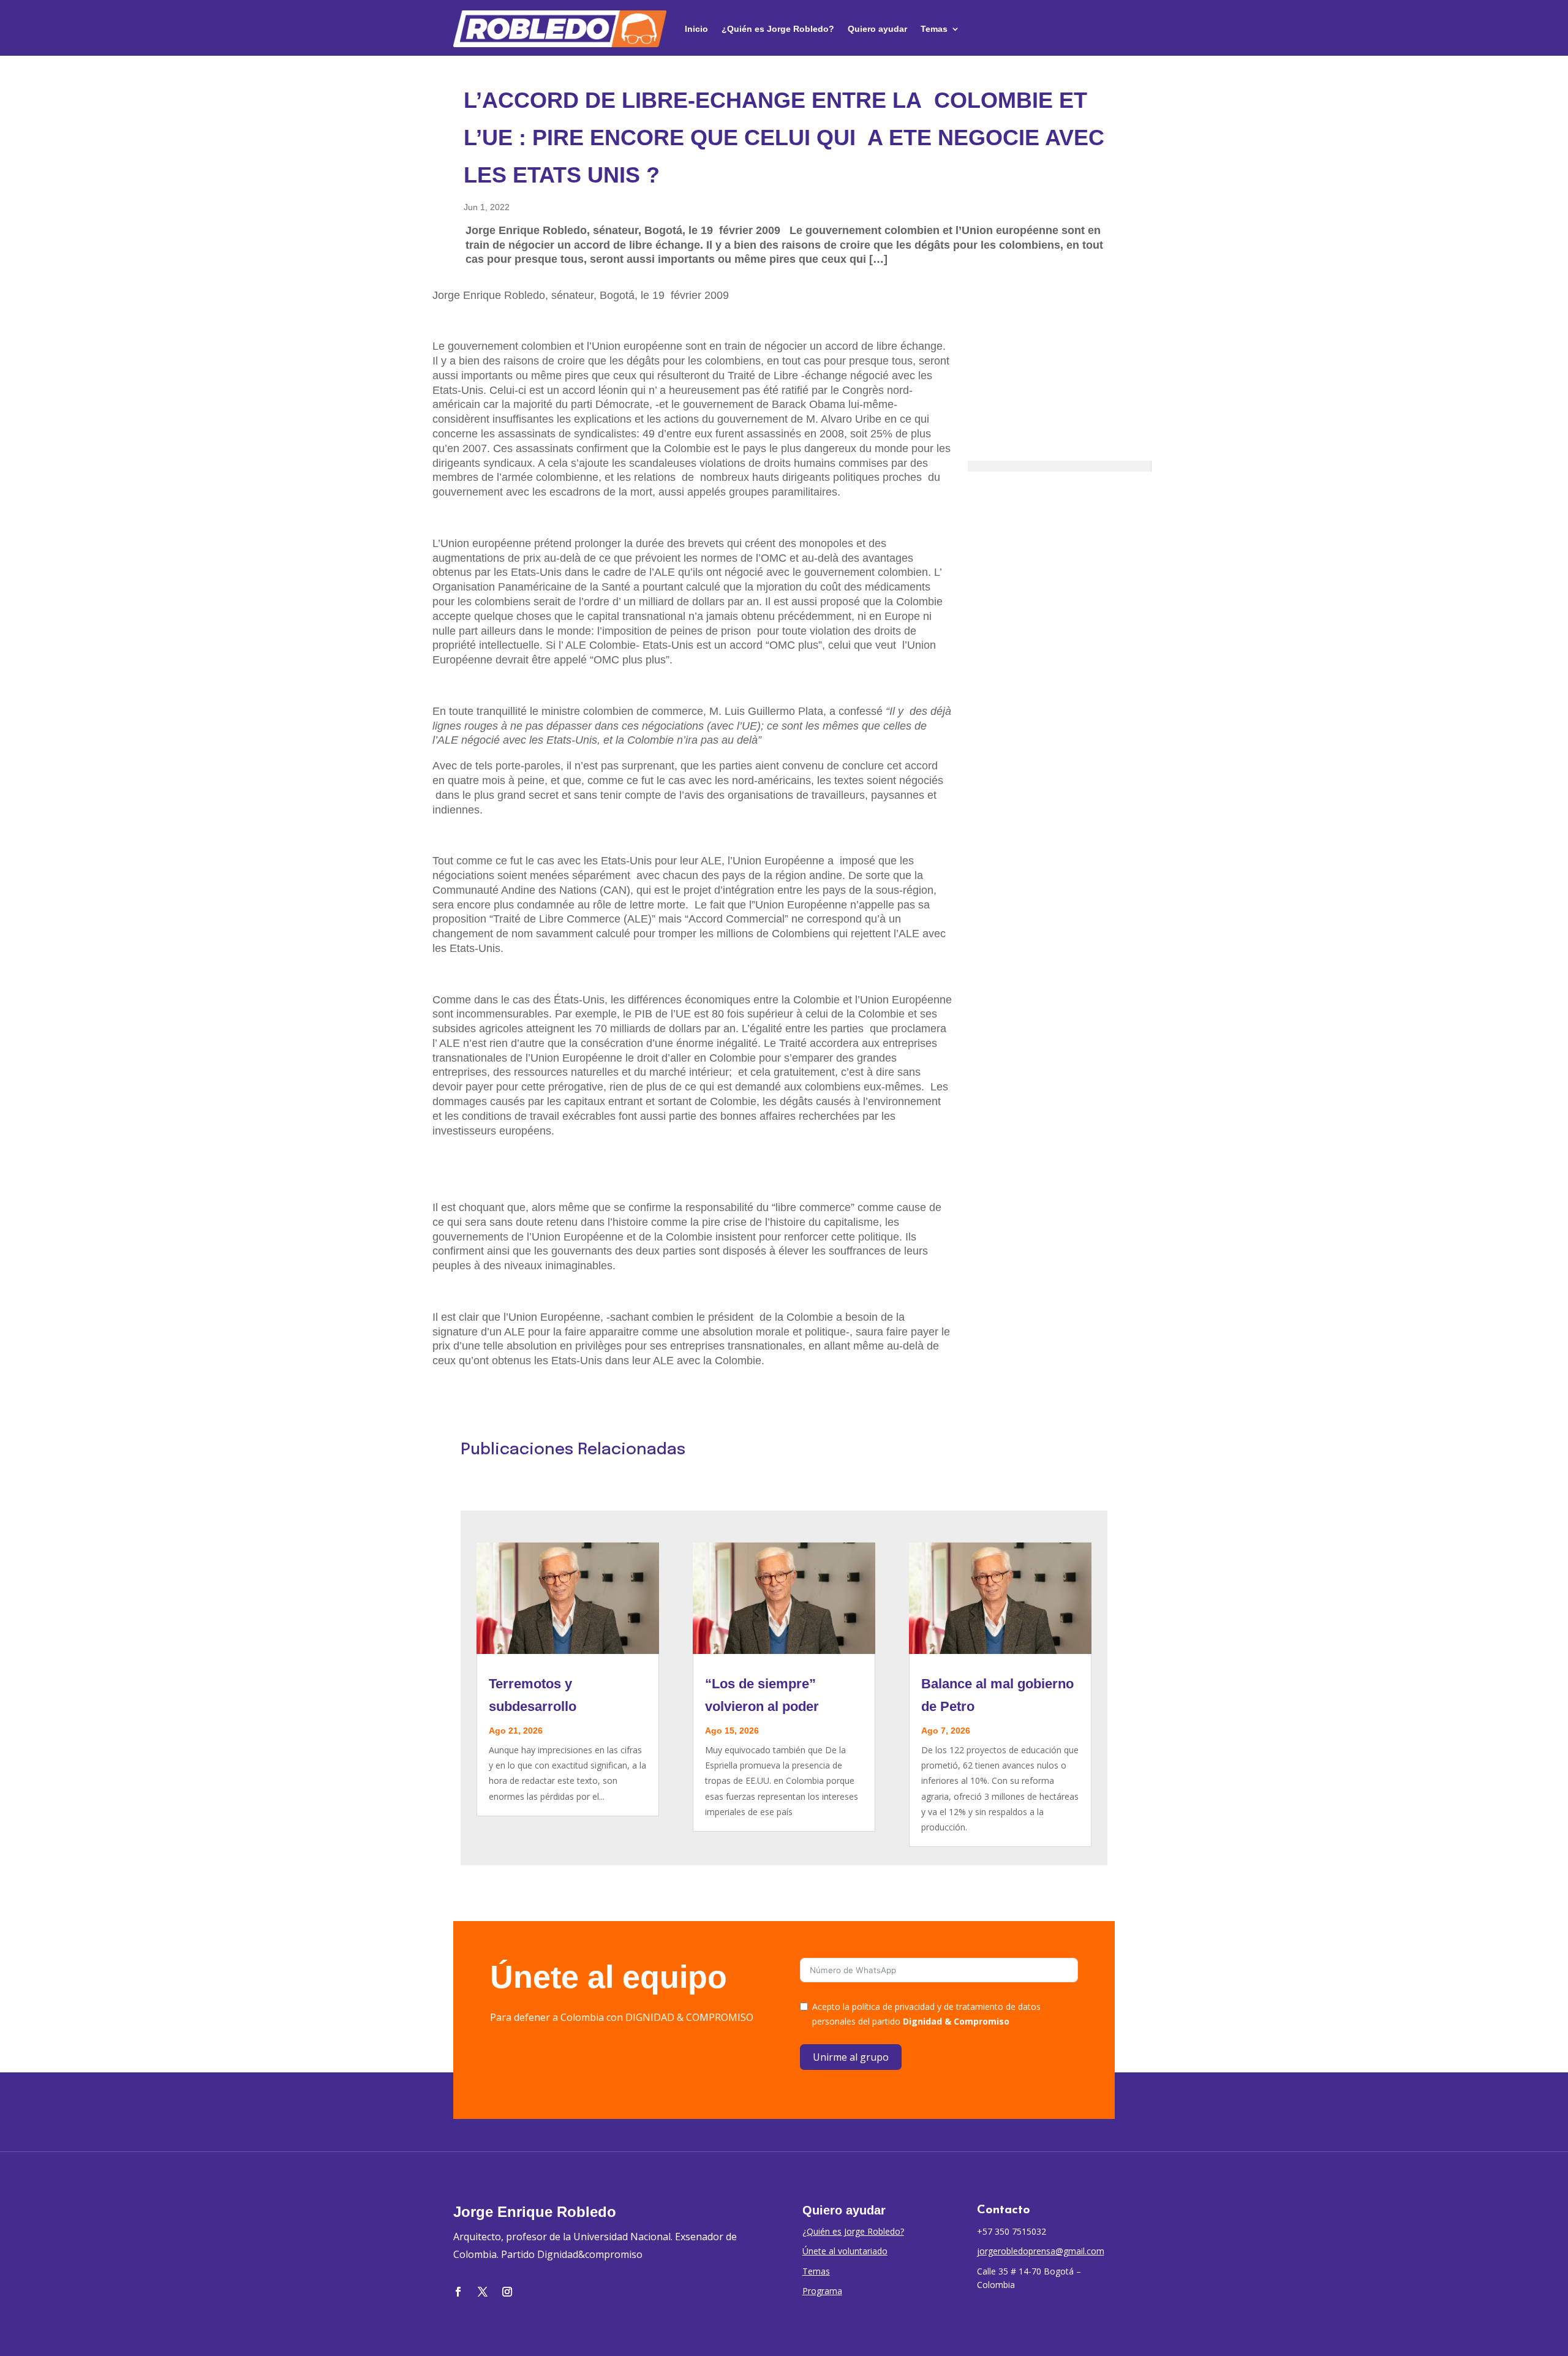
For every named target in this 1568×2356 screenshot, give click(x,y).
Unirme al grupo (851, 2057)
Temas (934, 29)
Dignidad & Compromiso (956, 2021)
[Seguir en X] (483, 2292)
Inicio (696, 29)
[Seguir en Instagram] (507, 2292)
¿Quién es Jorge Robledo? (778, 29)
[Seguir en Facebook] (458, 2292)
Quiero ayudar (877, 29)
